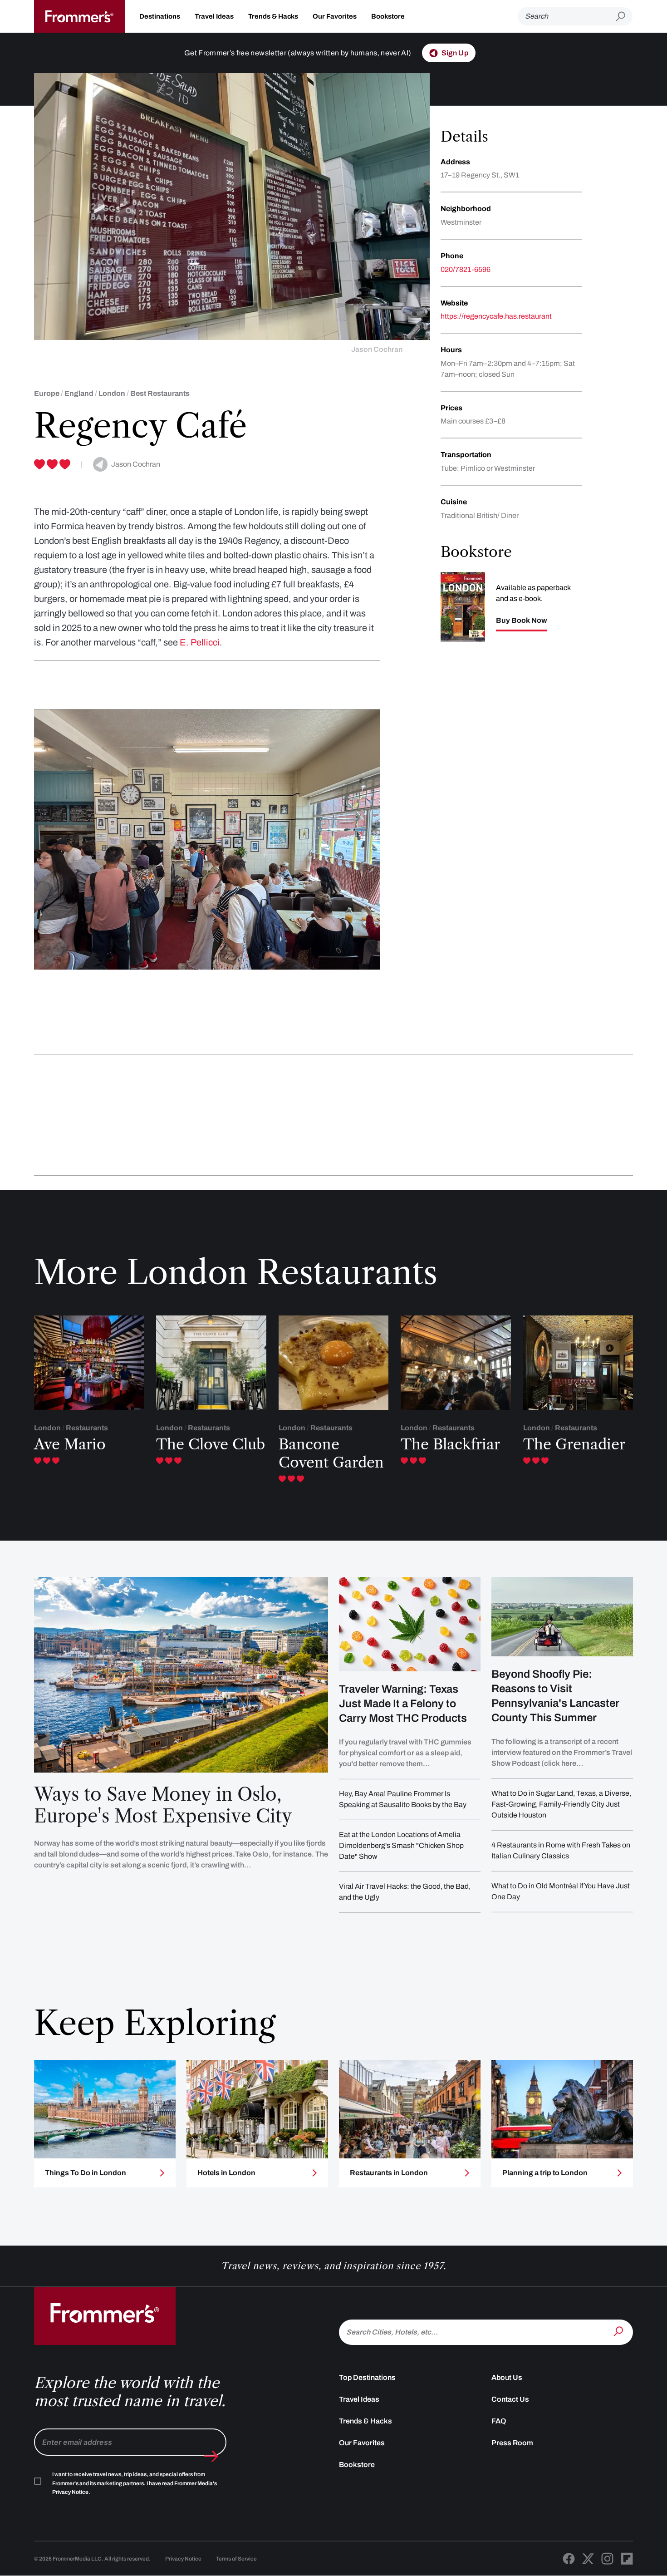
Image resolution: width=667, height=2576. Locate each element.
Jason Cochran (377, 349)
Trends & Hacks (273, 16)
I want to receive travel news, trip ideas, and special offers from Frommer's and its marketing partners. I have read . (135, 2483)
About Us (507, 2377)
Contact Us (510, 2399)
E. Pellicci (200, 642)
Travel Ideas (214, 16)
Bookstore (388, 16)
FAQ (499, 2421)
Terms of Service (236, 2559)
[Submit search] (624, 17)
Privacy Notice (183, 2559)
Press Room (512, 2443)
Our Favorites (335, 16)
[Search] (619, 2331)
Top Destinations (367, 2377)
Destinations (160, 16)
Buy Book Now (522, 621)
